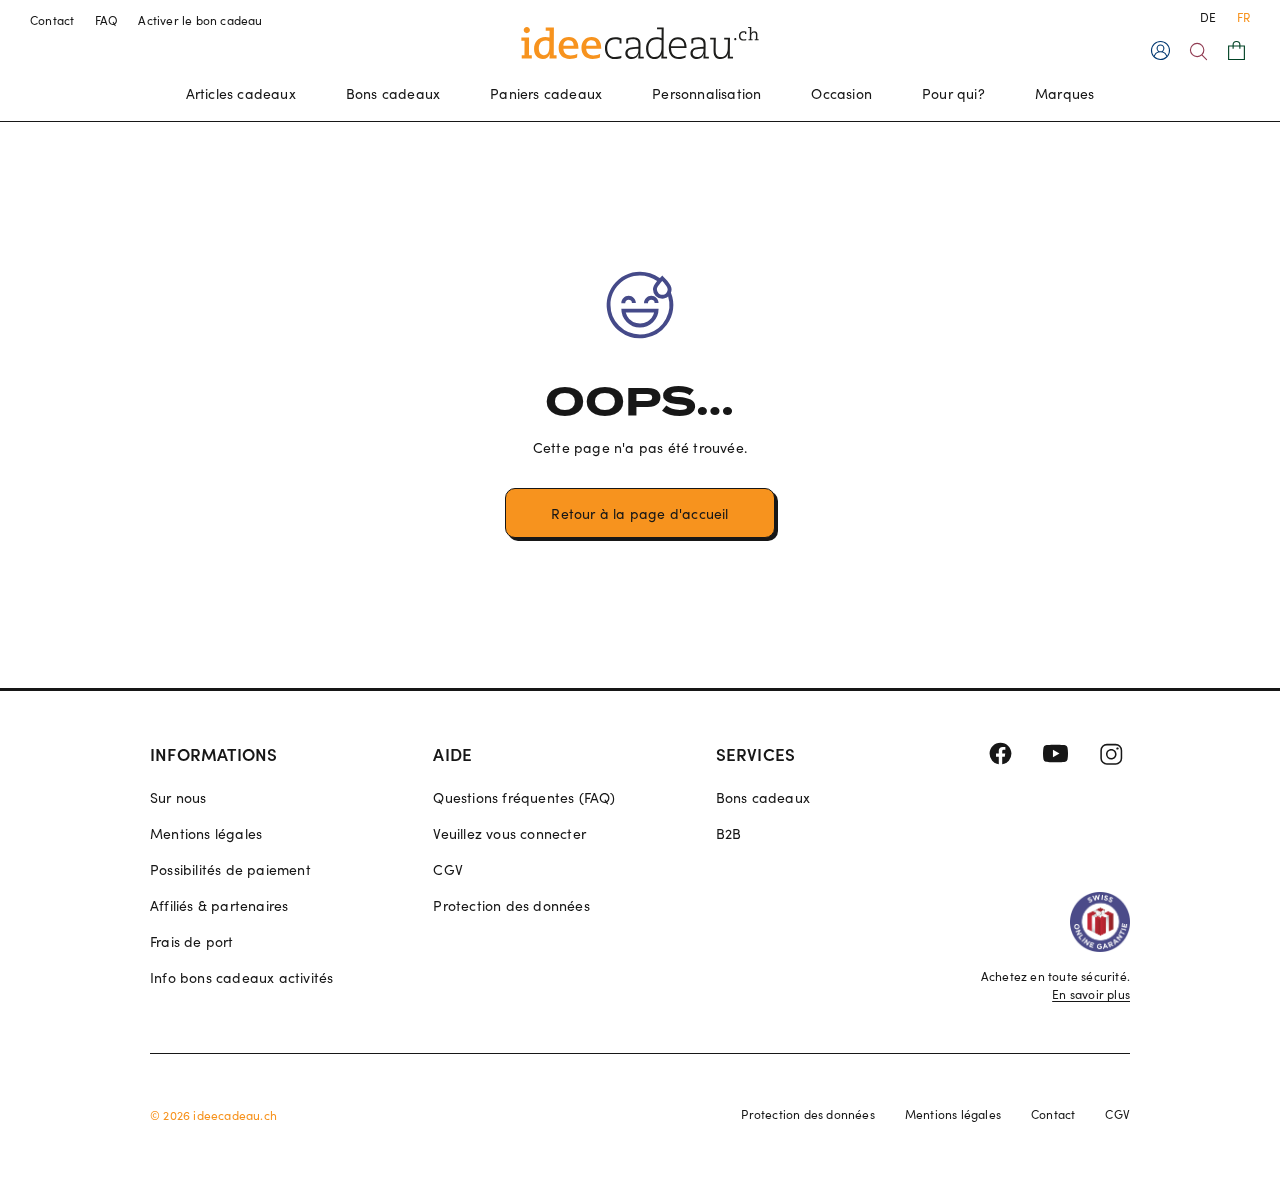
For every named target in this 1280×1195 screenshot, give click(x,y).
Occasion (841, 93)
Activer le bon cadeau (200, 20)
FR (1243, 17)
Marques (1064, 93)
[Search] (1198, 51)
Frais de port (192, 941)
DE (1208, 17)
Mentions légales (206, 833)
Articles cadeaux (241, 93)
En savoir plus (1091, 994)
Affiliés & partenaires (219, 905)
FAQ (107, 20)
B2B (729, 833)
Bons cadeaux (393, 93)
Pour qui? (953, 93)
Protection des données (511, 905)
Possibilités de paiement (230, 869)
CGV (448, 869)
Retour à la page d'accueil (639, 513)
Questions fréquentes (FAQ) (524, 797)
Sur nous (178, 797)
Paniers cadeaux (546, 93)
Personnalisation (706, 93)
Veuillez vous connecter (509, 833)
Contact (52, 20)
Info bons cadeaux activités (241, 977)
